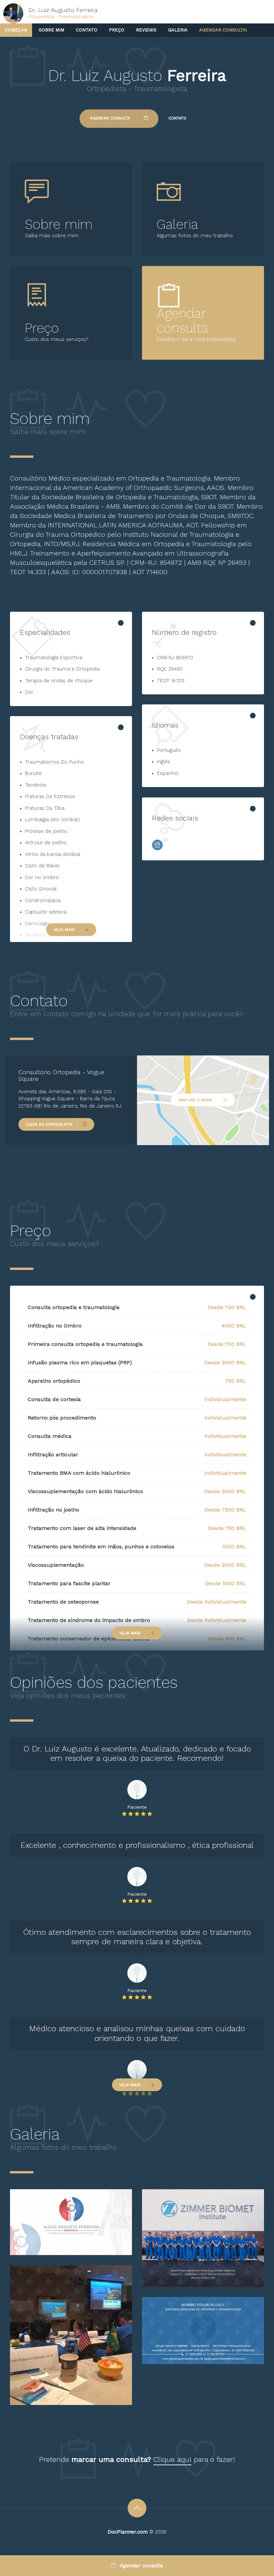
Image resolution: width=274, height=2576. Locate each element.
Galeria (178, 30)
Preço (117, 30)
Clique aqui (172, 2459)
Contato (87, 30)
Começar (16, 30)
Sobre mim (51, 30)
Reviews (146, 30)
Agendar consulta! (223, 30)
